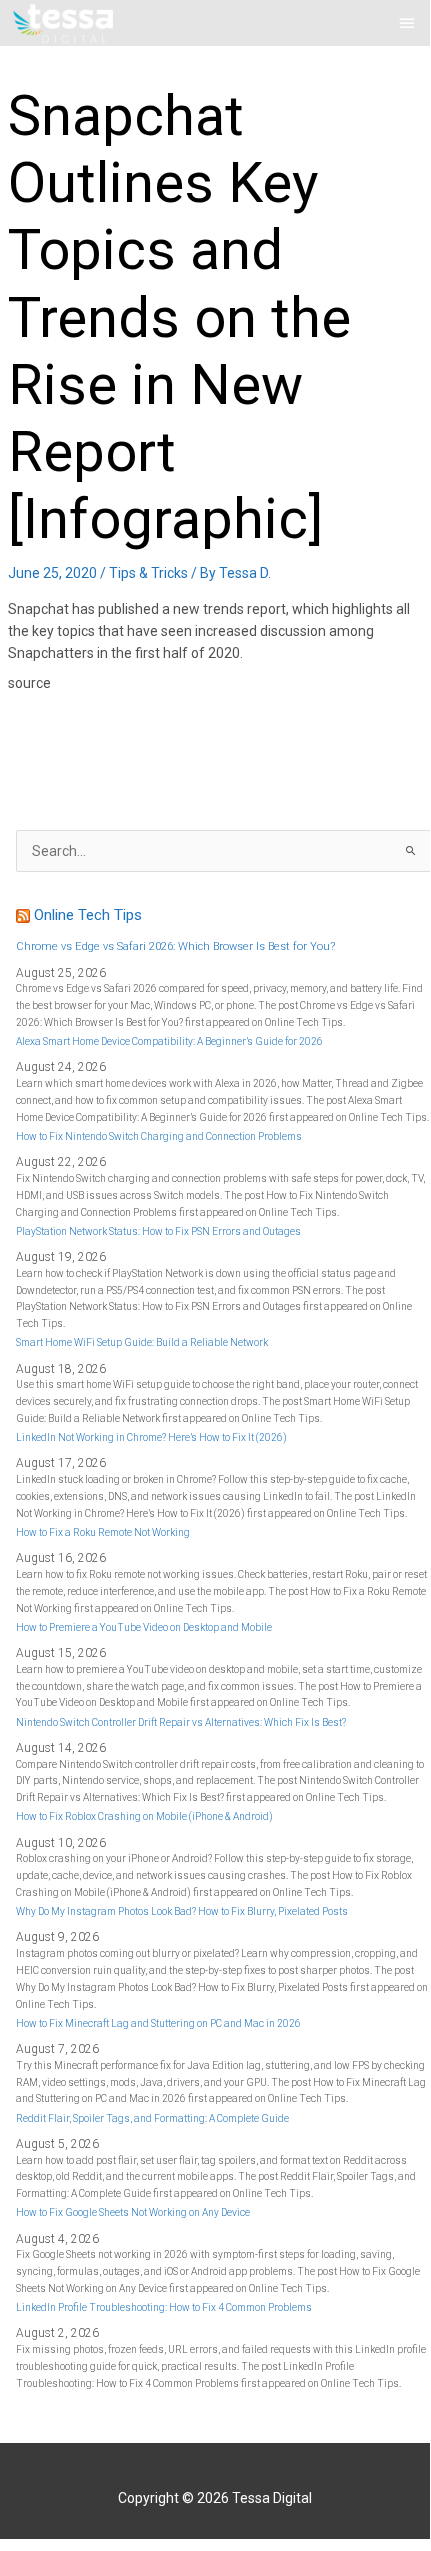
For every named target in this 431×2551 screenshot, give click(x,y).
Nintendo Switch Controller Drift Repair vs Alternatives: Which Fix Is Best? (181, 1722)
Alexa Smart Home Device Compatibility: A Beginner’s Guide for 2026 (169, 1041)
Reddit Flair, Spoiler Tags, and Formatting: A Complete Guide (152, 2118)
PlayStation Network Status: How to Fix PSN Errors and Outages (158, 1231)
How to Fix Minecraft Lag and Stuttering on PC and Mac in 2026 (158, 2023)
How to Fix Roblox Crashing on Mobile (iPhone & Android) (144, 1816)
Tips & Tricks (148, 573)
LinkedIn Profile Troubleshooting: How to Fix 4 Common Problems (164, 2307)
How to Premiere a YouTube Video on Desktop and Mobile (144, 1627)
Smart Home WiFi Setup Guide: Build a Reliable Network (142, 1342)
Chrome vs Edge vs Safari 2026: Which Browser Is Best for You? (175, 946)
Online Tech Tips (88, 915)
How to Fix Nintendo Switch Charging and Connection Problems (159, 1136)
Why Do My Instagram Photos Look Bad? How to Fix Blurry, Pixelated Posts (182, 1911)
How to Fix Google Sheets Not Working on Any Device (133, 2212)
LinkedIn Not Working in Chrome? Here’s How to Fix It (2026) (151, 1437)
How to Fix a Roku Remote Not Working (103, 1532)
